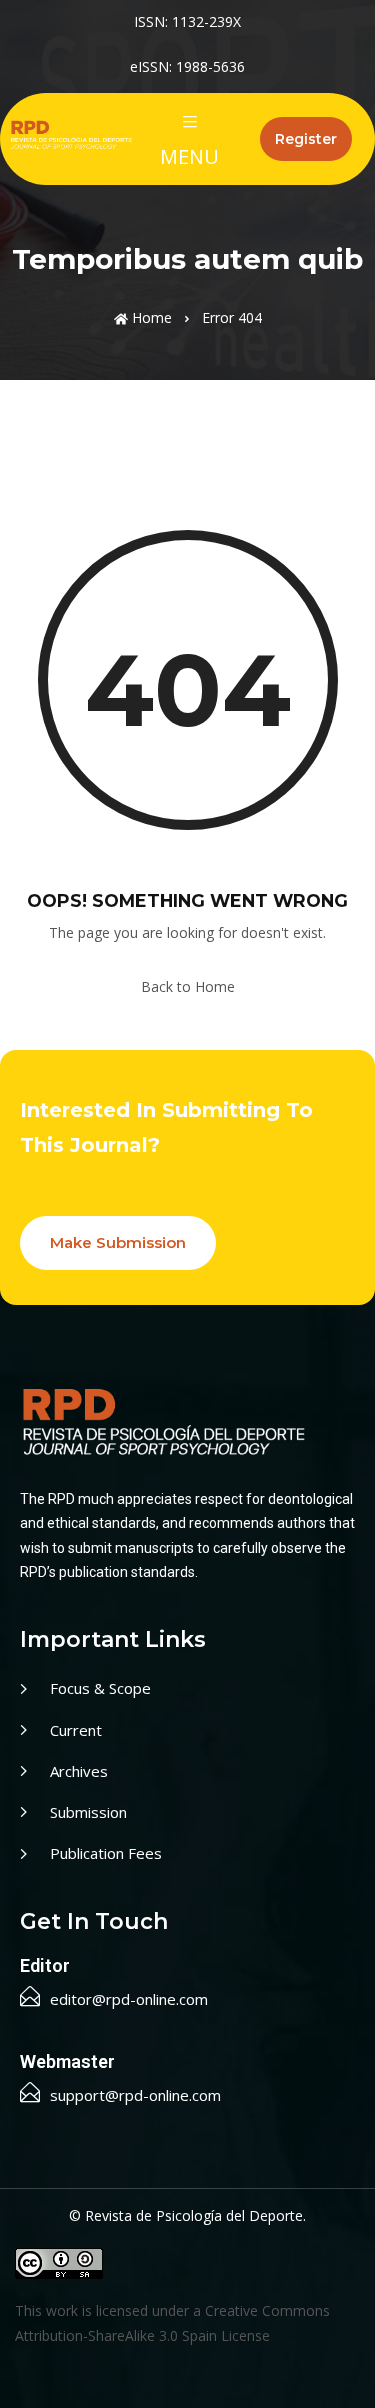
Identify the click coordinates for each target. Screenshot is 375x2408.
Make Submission (118, 1242)
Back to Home (188, 986)
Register (306, 139)
